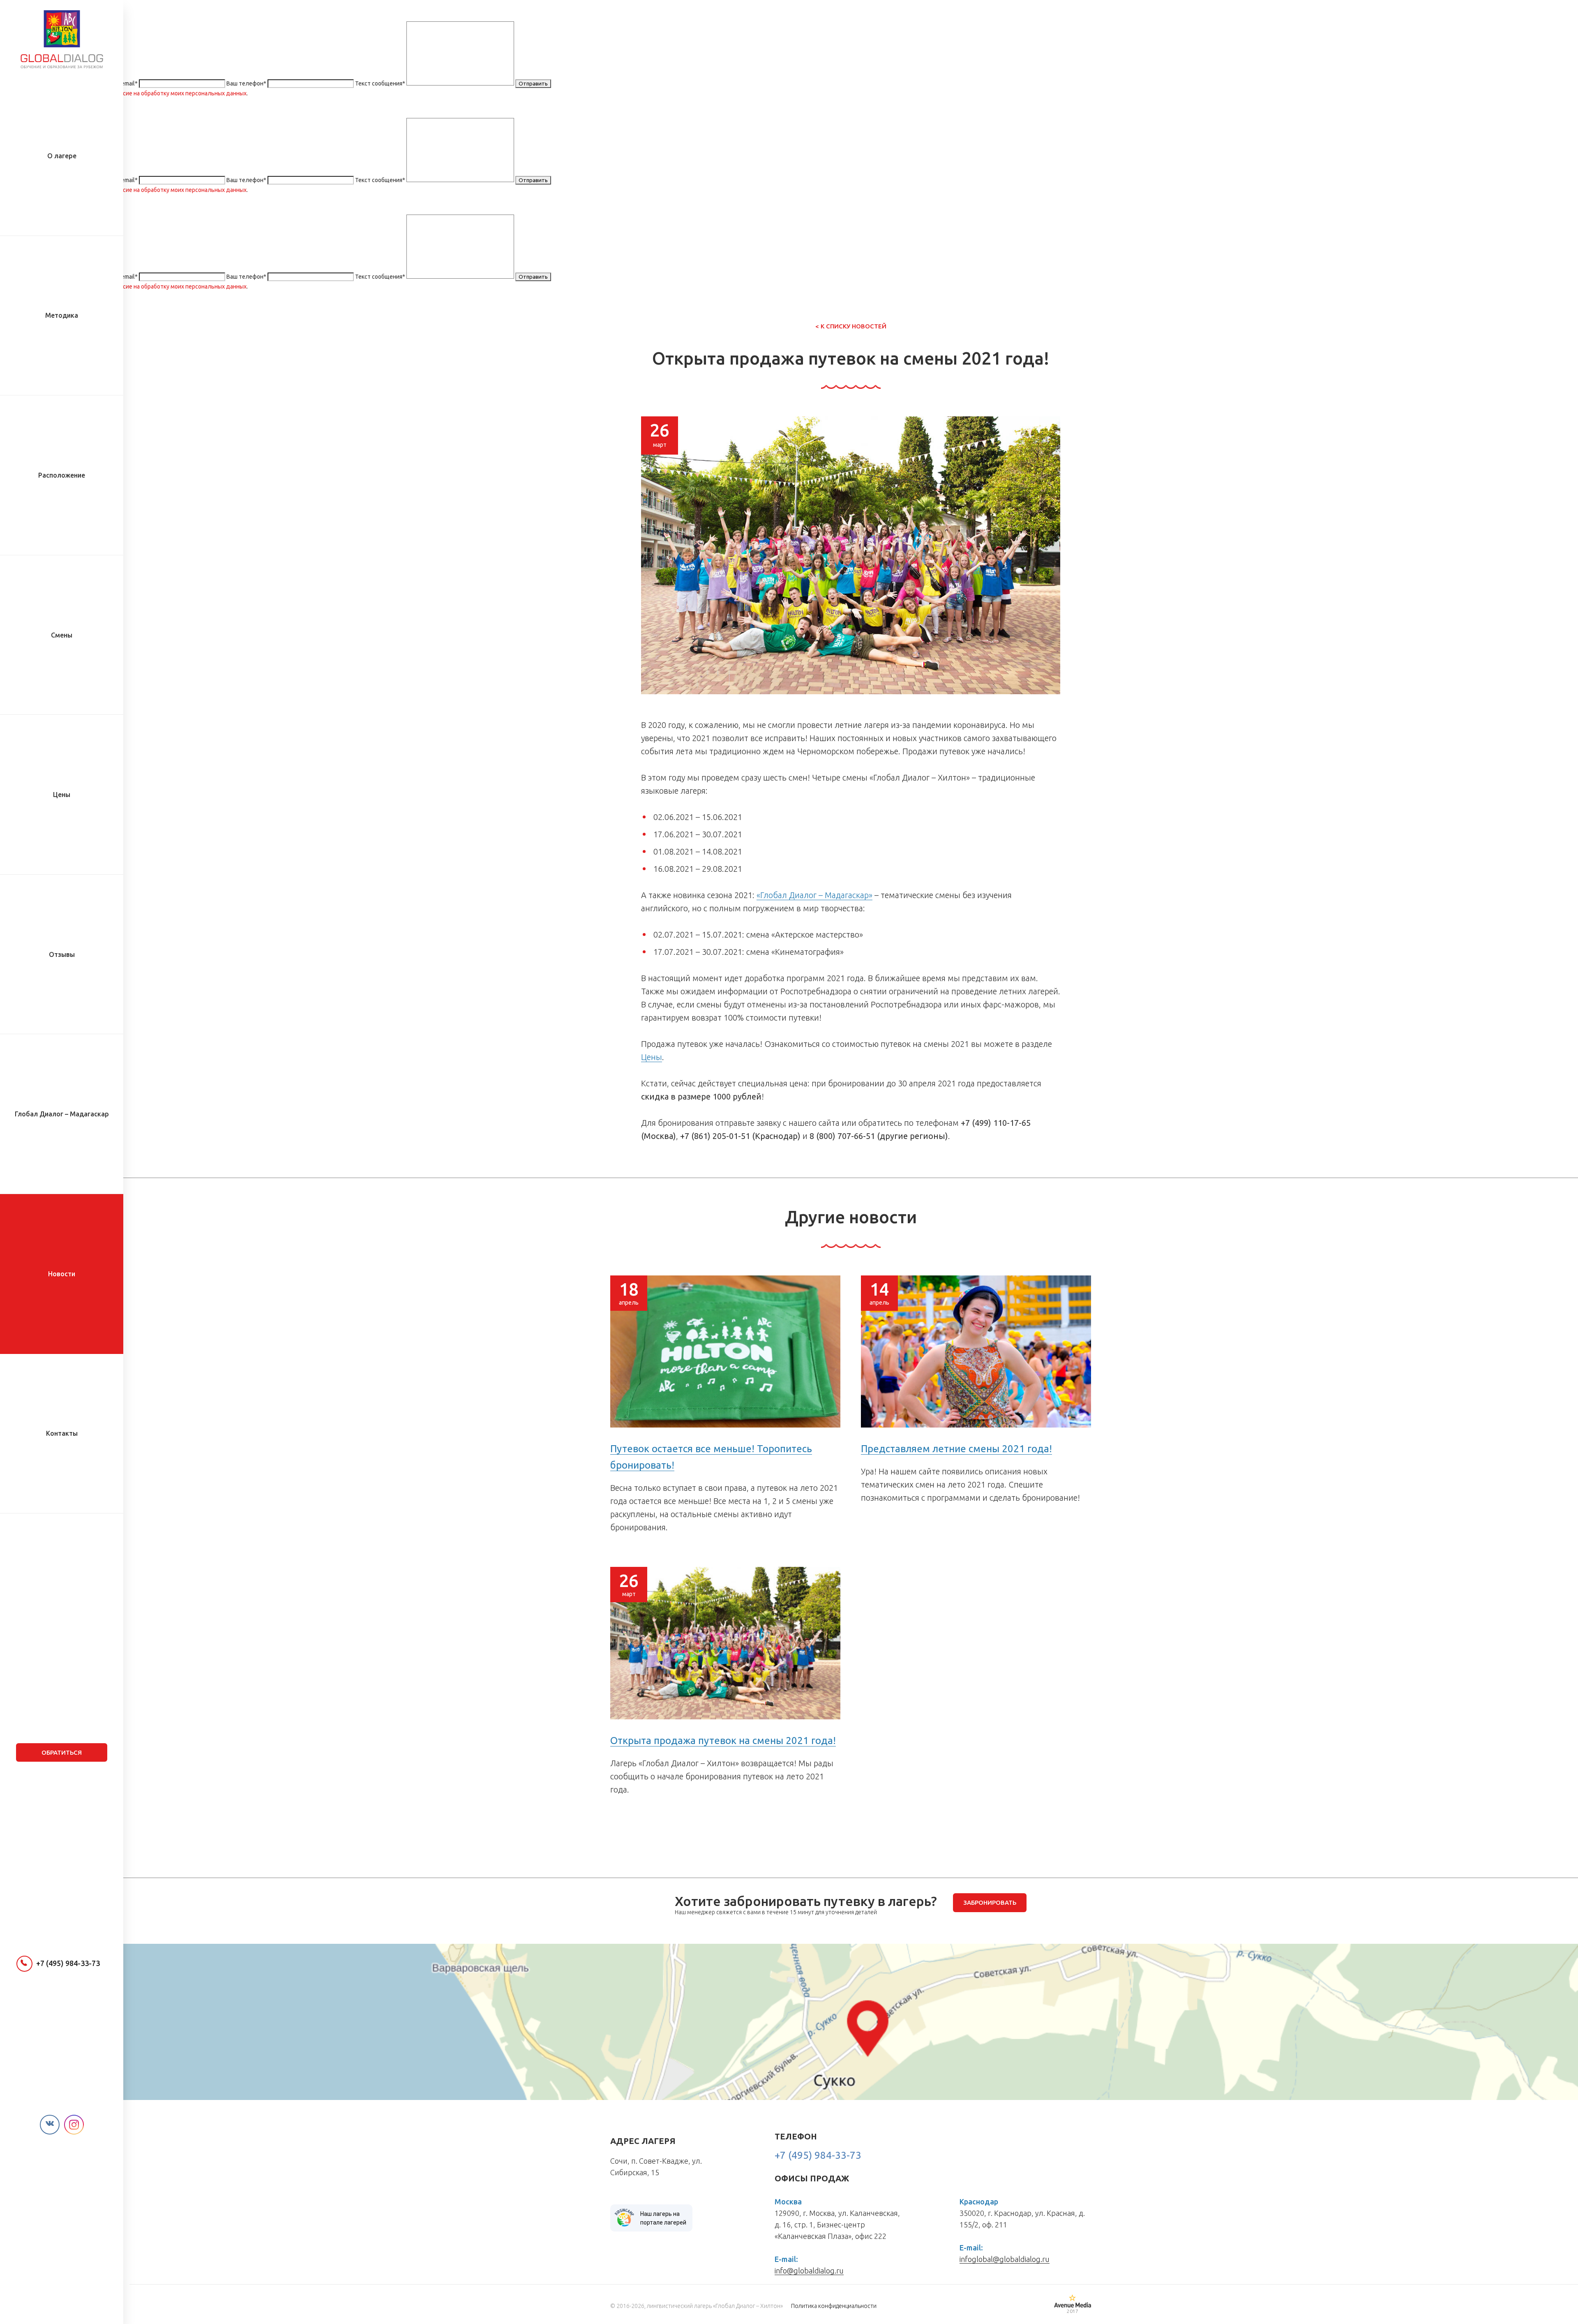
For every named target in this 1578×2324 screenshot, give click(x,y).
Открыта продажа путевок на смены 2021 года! (723, 1741)
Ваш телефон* (246, 83)
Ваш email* (123, 83)
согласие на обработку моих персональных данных (177, 93)
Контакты (62, 1433)
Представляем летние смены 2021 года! (956, 1449)
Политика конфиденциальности (834, 2306)
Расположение (62, 475)
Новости (62, 1274)
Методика (62, 315)
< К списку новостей (851, 326)
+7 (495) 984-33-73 (68, 1963)
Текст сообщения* (380, 83)
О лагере (62, 156)
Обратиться (62, 1752)
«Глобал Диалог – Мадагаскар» (814, 895)
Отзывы (62, 954)
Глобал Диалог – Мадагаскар (62, 1114)
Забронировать (990, 1902)
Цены (62, 795)
